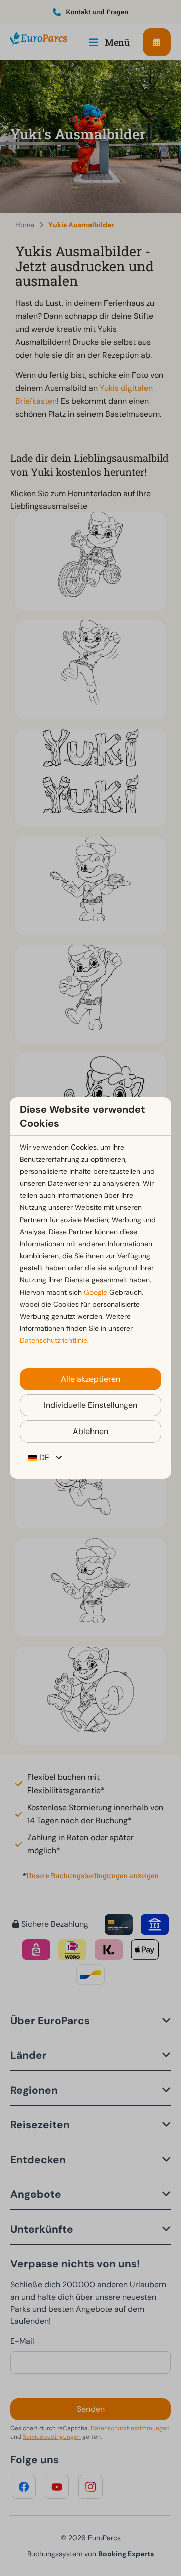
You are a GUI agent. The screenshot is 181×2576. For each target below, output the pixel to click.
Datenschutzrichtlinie (54, 1340)
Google (96, 1292)
